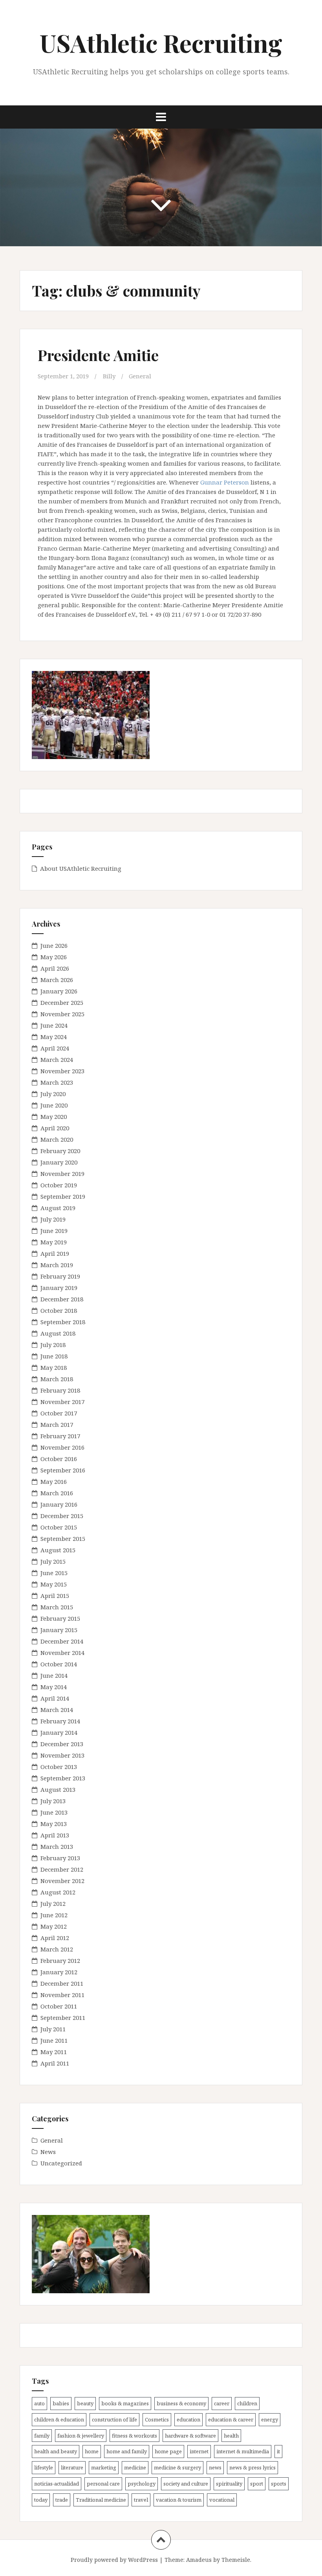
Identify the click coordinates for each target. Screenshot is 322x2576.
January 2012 (59, 1972)
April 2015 (55, 1596)
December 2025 (62, 1002)
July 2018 (53, 1345)
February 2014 (60, 1721)
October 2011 (59, 2006)
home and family (127, 2451)
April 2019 (55, 1253)
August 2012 (58, 1892)
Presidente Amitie (98, 355)
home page (168, 2451)
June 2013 (54, 1812)
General (140, 376)
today (41, 2500)
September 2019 (63, 1196)
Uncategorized (61, 2163)
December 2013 (62, 1744)
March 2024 (57, 1060)
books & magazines (125, 2403)
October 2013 (59, 1767)
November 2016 (62, 1447)
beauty (85, 2403)
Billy (109, 376)
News (48, 2152)
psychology (142, 2484)
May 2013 (54, 1824)
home (92, 2451)
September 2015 (63, 1539)
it (278, 2451)
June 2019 (54, 1231)
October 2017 (59, 1413)
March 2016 (57, 1493)
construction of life (114, 2419)
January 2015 (59, 1630)
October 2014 (59, 1664)
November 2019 (62, 1174)
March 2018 (57, 1379)
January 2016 (59, 1504)
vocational (222, 2500)
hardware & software (190, 2436)
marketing (104, 2467)
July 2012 (53, 1903)
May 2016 (54, 1481)
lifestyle (44, 2467)
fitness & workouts (134, 2436)
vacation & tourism (179, 2500)
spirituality (229, 2484)
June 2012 (54, 1915)
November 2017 (62, 1402)
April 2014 (55, 1698)
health (231, 2436)
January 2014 (59, 1732)
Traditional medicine (101, 2500)
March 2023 (57, 1082)
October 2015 (59, 1527)
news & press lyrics (252, 2467)
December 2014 (62, 1641)
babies (61, 2403)
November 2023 (62, 1071)
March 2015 (57, 1607)
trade (62, 2500)
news (215, 2467)
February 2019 (60, 1276)
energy (270, 2419)
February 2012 (60, 1961)
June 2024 (54, 1025)
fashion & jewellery (81, 2436)
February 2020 (60, 1151)
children (247, 2403)
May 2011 (54, 2052)
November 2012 (62, 1881)
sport (257, 2484)
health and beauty (56, 2451)
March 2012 (57, 1949)
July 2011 (53, 2029)
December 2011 (62, 1983)
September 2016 (63, 1470)
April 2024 (55, 1048)
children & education (59, 2419)
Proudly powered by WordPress (114, 2560)
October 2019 (59, 1185)
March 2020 (57, 1139)
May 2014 (54, 1687)
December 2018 (62, 1299)
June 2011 (54, 2040)
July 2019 (53, 1219)
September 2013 (63, 1778)
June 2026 (54, 945)
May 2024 (54, 1037)
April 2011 (55, 2063)
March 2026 (57, 980)
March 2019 (57, 1265)
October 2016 (59, 1459)
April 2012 (55, 1938)
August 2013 (58, 1789)
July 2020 (53, 1094)
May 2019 (54, 1242)
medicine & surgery (177, 2467)
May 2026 (54, 957)
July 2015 (53, 1561)
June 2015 (54, 1573)
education (188, 2419)
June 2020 (54, 1105)
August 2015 (58, 1550)
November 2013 (62, 1755)
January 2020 (59, 1162)
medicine (135, 2467)
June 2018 (54, 1356)
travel (141, 2500)
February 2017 (60, 1436)
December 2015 (62, 1516)
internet (199, 2451)
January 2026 (59, 991)
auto (39, 2403)
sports (279, 2484)
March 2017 (57, 1424)
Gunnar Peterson (225, 482)
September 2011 (63, 2018)
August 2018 (58, 1333)
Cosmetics (157, 2419)
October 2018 (59, 1310)
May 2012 (54, 1926)
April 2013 (55, 1835)
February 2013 (60, 1858)
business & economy (181, 2403)
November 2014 (62, 1653)
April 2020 (55, 1128)
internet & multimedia (243, 2451)
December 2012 (62, 1869)
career (222, 2403)
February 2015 (60, 1618)
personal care (103, 2484)
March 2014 (57, 1710)
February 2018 (60, 1390)
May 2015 (54, 1584)
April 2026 (55, 968)
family (42, 2436)
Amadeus (199, 2560)
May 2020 (54, 1117)
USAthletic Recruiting (161, 43)
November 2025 (62, 1014)
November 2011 (62, 1995)
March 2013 (57, 1846)
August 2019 (58, 1208)
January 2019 (59, 1288)
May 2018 (54, 1367)
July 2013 (53, 1801)
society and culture (186, 2484)
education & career (231, 2419)
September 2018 (63, 1322)
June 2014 (54, 1675)
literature (72, 2467)
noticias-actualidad (57, 2484)
